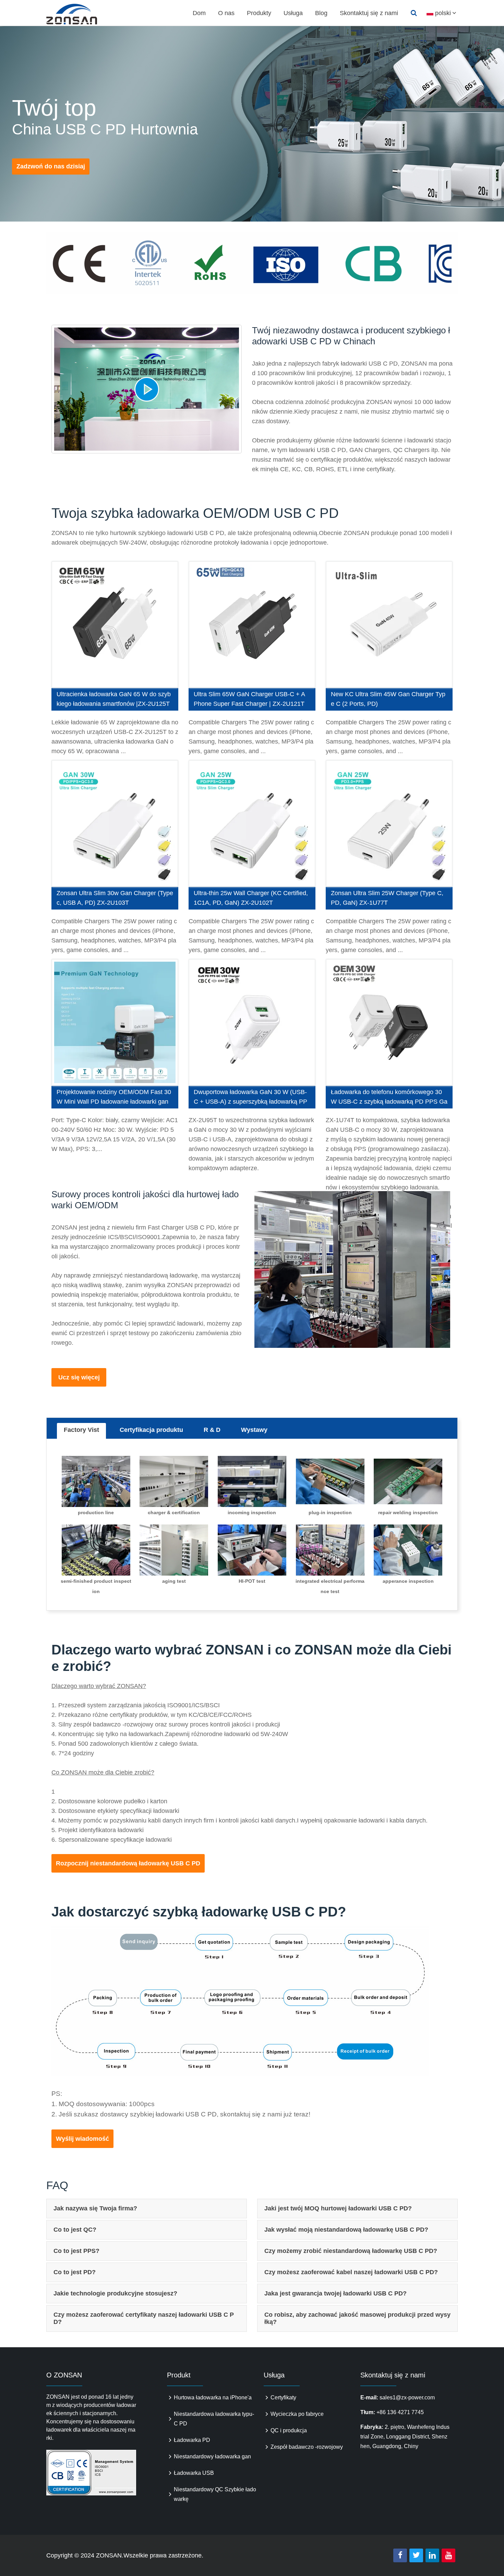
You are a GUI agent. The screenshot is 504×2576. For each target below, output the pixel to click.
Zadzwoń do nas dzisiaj (51, 166)
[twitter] (416, 2555)
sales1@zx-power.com (407, 2397)
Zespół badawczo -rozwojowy (307, 2447)
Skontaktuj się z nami (369, 13)
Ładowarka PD (192, 2440)
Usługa (293, 13)
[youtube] (448, 2555)
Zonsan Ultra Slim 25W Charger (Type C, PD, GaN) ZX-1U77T (387, 898)
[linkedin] (432, 2555)
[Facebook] (400, 2555)
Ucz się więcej (79, 1377)
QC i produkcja (289, 2430)
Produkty (259, 13)
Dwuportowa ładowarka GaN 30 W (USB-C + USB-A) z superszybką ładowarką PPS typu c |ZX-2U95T (250, 1099)
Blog (321, 13)
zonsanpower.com (80, 14)
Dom (199, 13)
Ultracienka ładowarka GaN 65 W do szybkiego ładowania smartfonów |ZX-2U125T (114, 699)
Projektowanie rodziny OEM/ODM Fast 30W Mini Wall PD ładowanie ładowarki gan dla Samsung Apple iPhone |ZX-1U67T (114, 1099)
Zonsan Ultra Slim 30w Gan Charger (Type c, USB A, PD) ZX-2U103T (115, 898)
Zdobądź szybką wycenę (115, 625)
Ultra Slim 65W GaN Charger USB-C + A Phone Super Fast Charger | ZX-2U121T (249, 699)
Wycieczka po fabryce (297, 2414)
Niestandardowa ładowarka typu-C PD (214, 2419)
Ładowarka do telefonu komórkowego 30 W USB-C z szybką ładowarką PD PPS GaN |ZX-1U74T (389, 1099)
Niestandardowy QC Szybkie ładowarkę (215, 2494)
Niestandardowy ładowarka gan (212, 2456)
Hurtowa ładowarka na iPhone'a (213, 2397)
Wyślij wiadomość (82, 2139)
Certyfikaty (283, 2397)
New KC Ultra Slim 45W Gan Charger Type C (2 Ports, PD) (388, 699)
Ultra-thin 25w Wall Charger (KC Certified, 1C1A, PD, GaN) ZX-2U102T (251, 898)
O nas (226, 13)
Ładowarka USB (194, 2473)
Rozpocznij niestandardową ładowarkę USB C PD (128, 1863)
